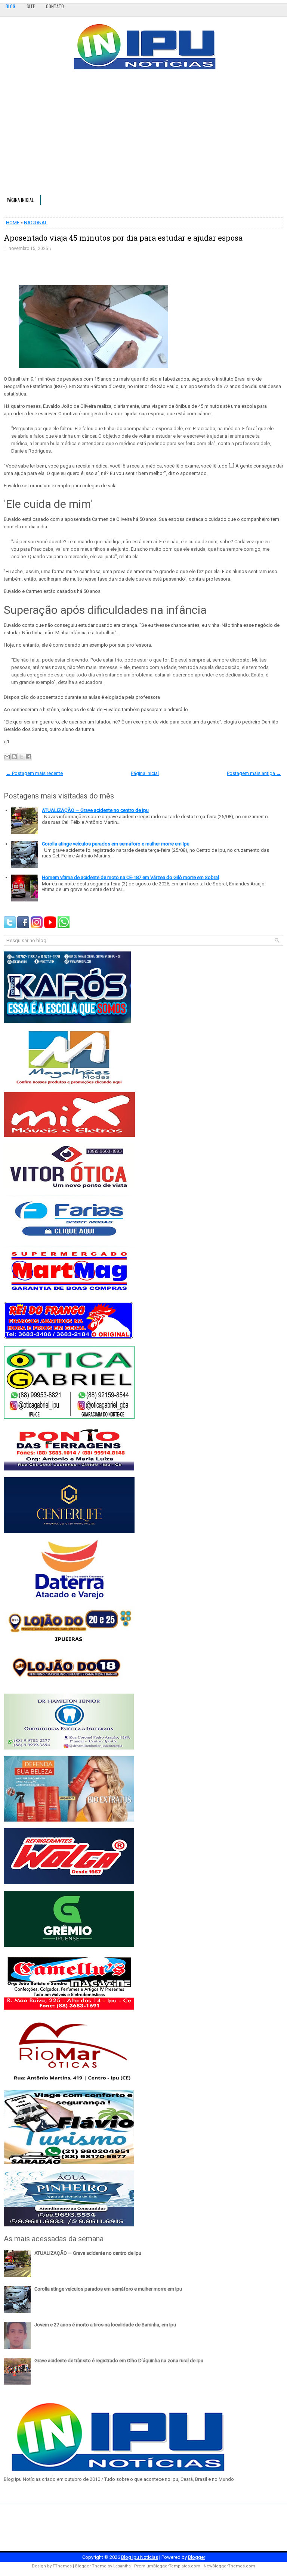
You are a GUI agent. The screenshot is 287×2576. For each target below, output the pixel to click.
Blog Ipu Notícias (140, 2557)
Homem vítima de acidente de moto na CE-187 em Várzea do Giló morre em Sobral (130, 877)
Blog (10, 6)
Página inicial (20, 200)
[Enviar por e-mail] (7, 757)
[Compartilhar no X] (21, 757)
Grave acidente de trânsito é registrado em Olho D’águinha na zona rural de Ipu (119, 2361)
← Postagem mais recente (34, 773)
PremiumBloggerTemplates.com (167, 2566)
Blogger (197, 2557)
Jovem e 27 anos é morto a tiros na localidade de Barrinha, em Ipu (105, 2325)
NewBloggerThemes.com (229, 2566)
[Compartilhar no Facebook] (28, 757)
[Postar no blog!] (14, 757)
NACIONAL (36, 223)
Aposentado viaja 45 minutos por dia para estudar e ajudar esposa (123, 238)
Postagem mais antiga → (254, 773)
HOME (13, 223)
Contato (55, 6)
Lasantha (122, 2566)
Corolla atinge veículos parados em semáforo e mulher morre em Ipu (116, 844)
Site (31, 6)
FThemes (62, 2566)
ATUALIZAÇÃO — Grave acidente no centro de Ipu (95, 810)
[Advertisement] (143, 135)
